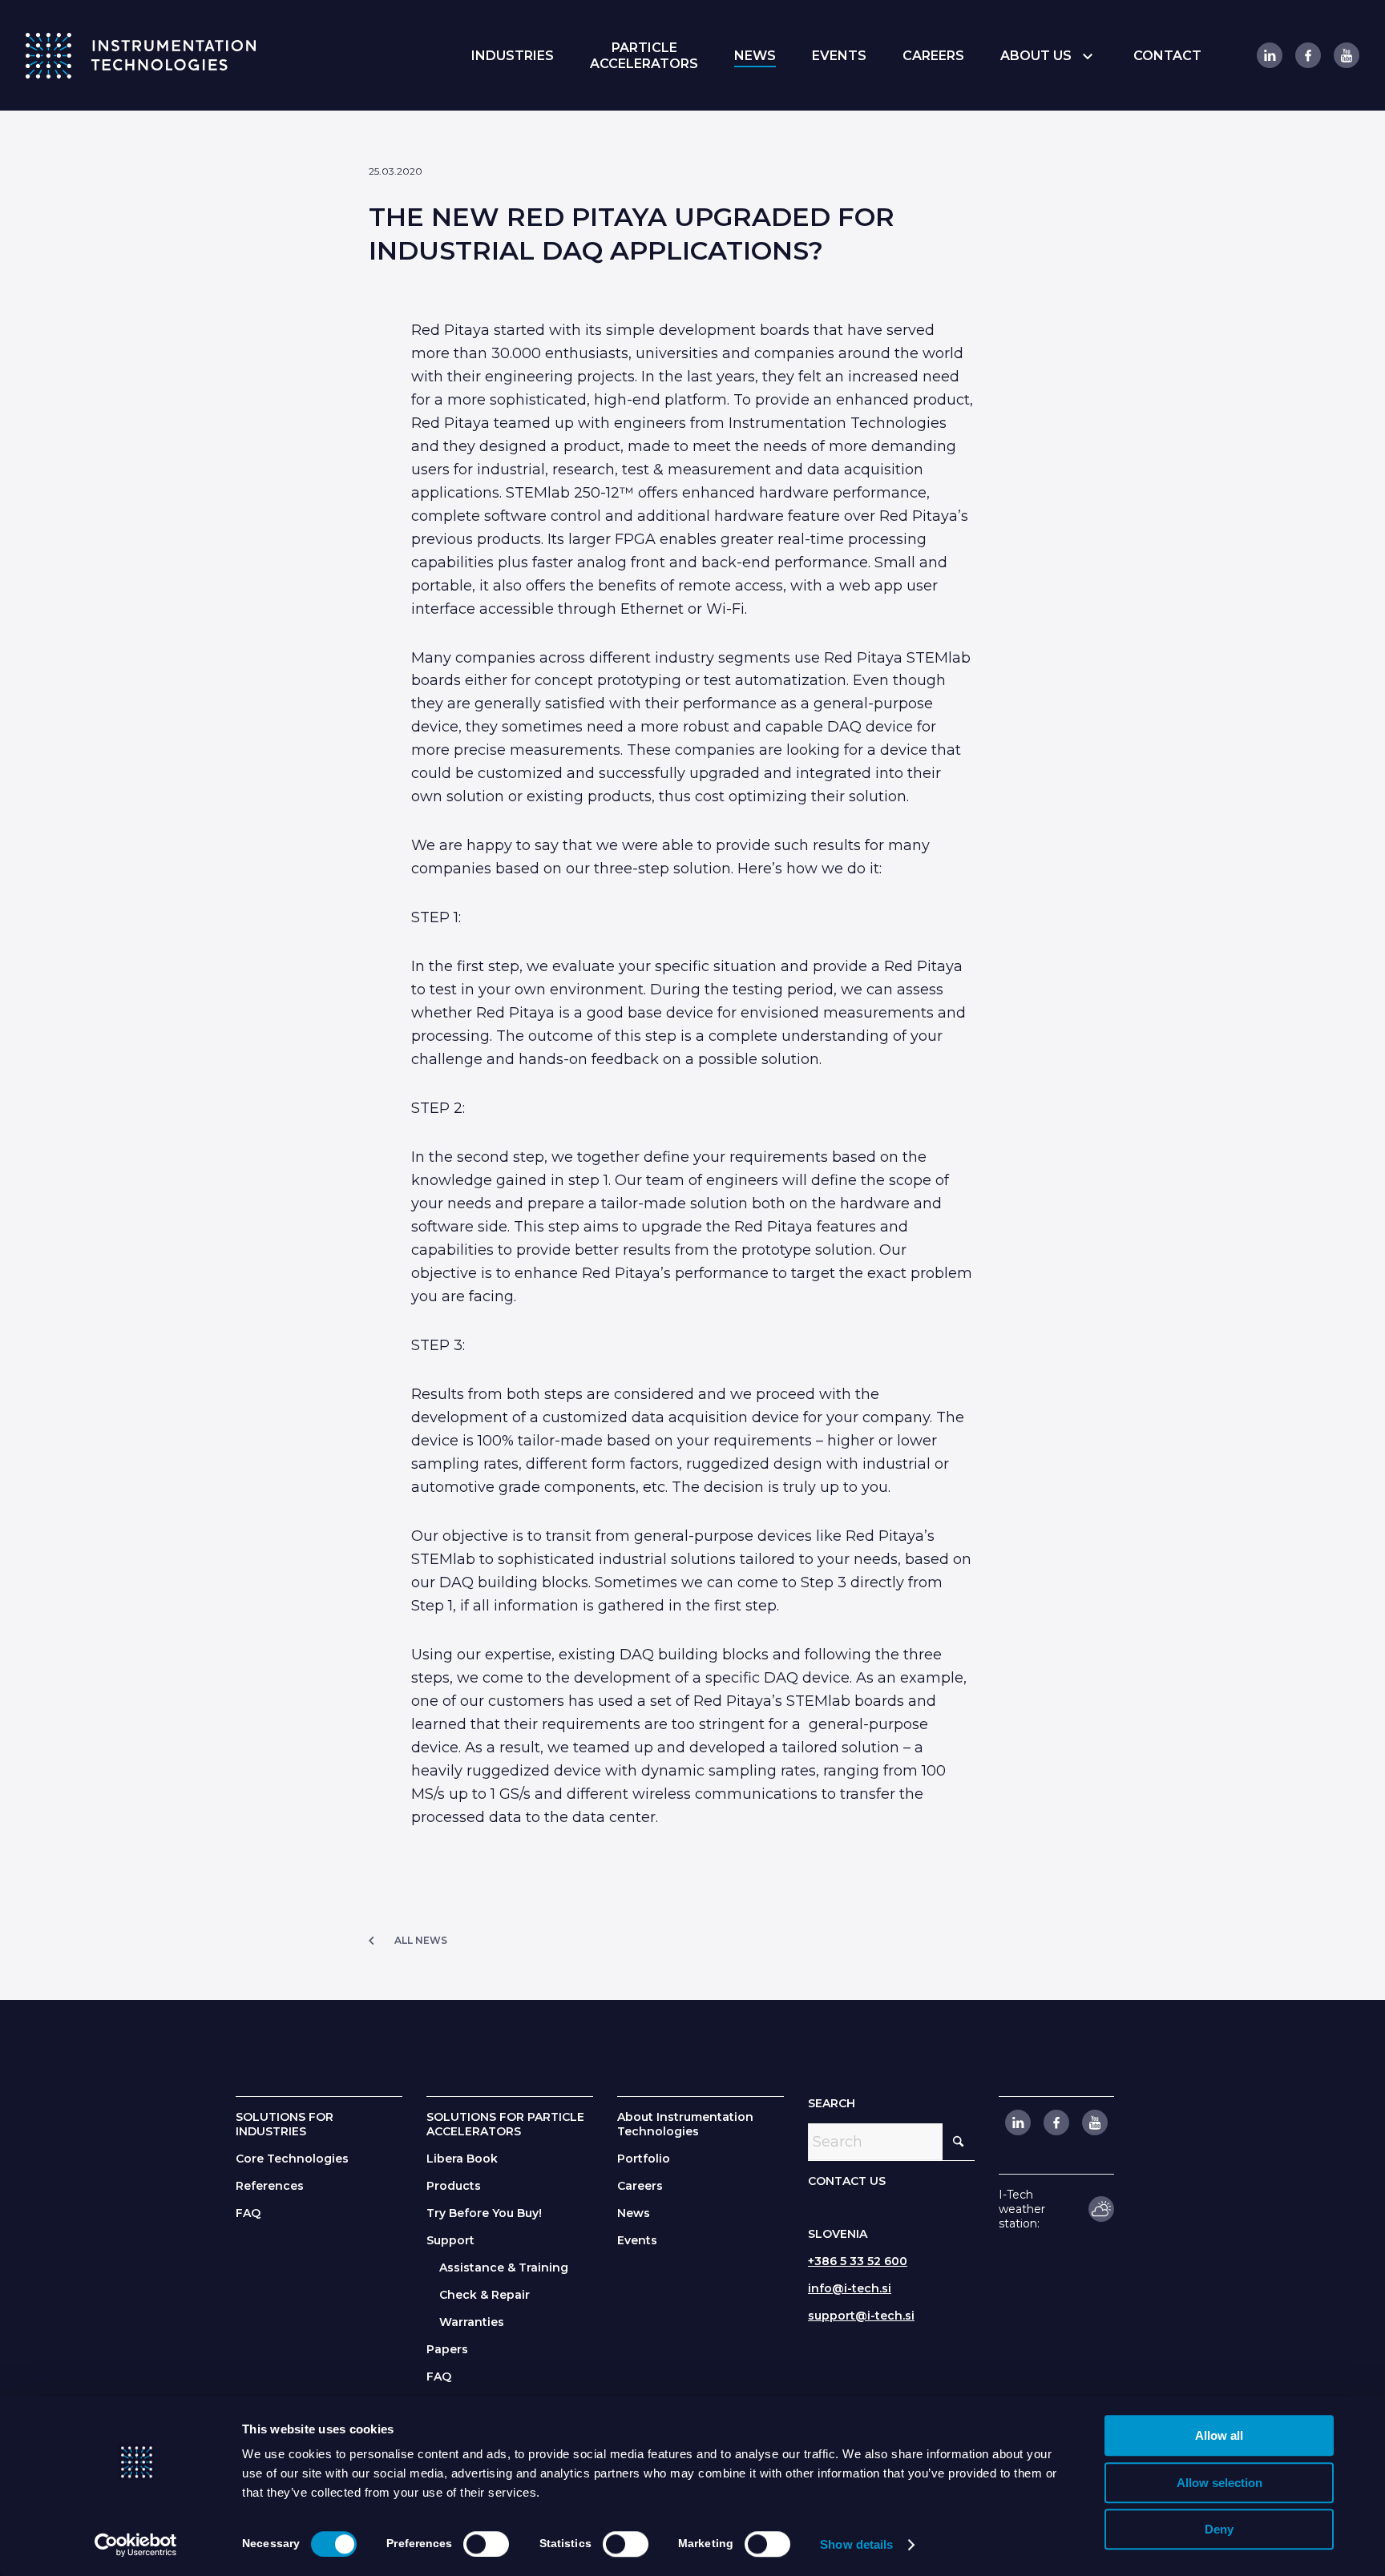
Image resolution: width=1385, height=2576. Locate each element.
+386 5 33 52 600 (858, 2261)
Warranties (472, 2322)
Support (450, 2240)
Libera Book (462, 2159)
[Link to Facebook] (1307, 55)
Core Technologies (292, 2159)
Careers (640, 2186)
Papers (447, 2349)
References (270, 2186)
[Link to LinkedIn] (1269, 55)
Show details (856, 2544)
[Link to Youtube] (1346, 55)
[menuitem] (513, 56)
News (634, 2213)
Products (454, 2186)
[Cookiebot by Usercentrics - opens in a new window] (136, 2545)
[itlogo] (141, 55)
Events (637, 2240)
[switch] (486, 2544)
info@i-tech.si (850, 2288)
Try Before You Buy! (484, 2213)
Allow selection (1219, 2483)
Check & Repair (485, 2295)
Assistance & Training (504, 2268)
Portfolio (644, 2159)
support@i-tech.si (861, 2316)
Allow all (1219, 2435)
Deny (1219, 2529)
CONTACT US (847, 2181)
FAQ (248, 2213)
